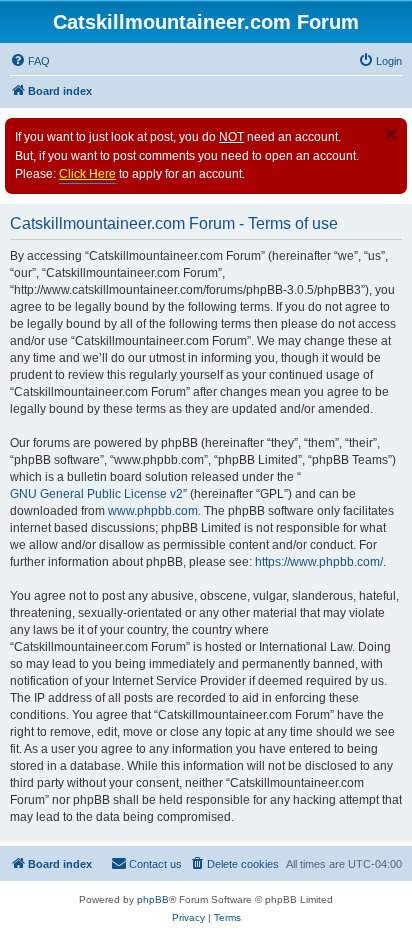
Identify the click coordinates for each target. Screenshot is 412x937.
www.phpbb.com (153, 511)
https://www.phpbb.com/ (319, 562)
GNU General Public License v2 (96, 494)
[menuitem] (30, 61)
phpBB (153, 899)
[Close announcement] (391, 134)
